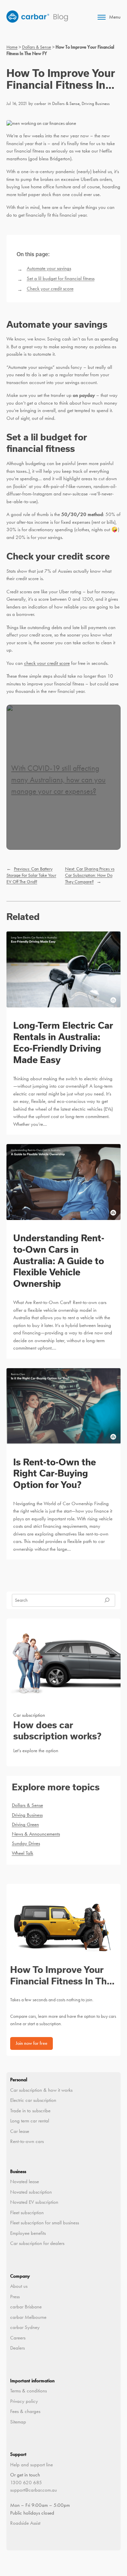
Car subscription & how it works (41, 2090)
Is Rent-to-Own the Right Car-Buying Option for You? (55, 1473)
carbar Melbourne (28, 2317)
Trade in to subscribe (30, 2111)
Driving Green (25, 1824)
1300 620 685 (26, 2483)
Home (12, 47)
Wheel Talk (23, 1853)
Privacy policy (24, 2401)
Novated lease (25, 2181)
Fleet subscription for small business (45, 2223)
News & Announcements (36, 1834)
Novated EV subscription (34, 2202)
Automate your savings (49, 268)
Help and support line (31, 2465)
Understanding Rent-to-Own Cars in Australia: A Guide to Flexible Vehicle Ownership (59, 1260)
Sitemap (18, 2422)
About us (19, 2286)
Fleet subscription (27, 2213)
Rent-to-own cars (27, 2141)
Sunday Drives (26, 1843)
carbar (40, 103)
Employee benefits (28, 2233)
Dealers (17, 2348)
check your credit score (47, 663)
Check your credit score (50, 289)
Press (15, 2297)
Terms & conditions (28, 2391)
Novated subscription (31, 2192)
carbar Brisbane (26, 2307)
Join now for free (31, 2043)
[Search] (107, 1600)
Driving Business (96, 103)
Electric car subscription (33, 2100)
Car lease (20, 2131)
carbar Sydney (25, 2327)
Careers (18, 2338)
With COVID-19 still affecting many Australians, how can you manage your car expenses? (58, 780)
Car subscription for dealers (37, 2243)
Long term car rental (30, 2121)
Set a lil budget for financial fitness (61, 278)
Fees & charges (25, 2411)
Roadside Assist (25, 2523)
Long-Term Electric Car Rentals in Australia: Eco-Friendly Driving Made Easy (63, 1042)
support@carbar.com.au (34, 2490)
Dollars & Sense (37, 47)
